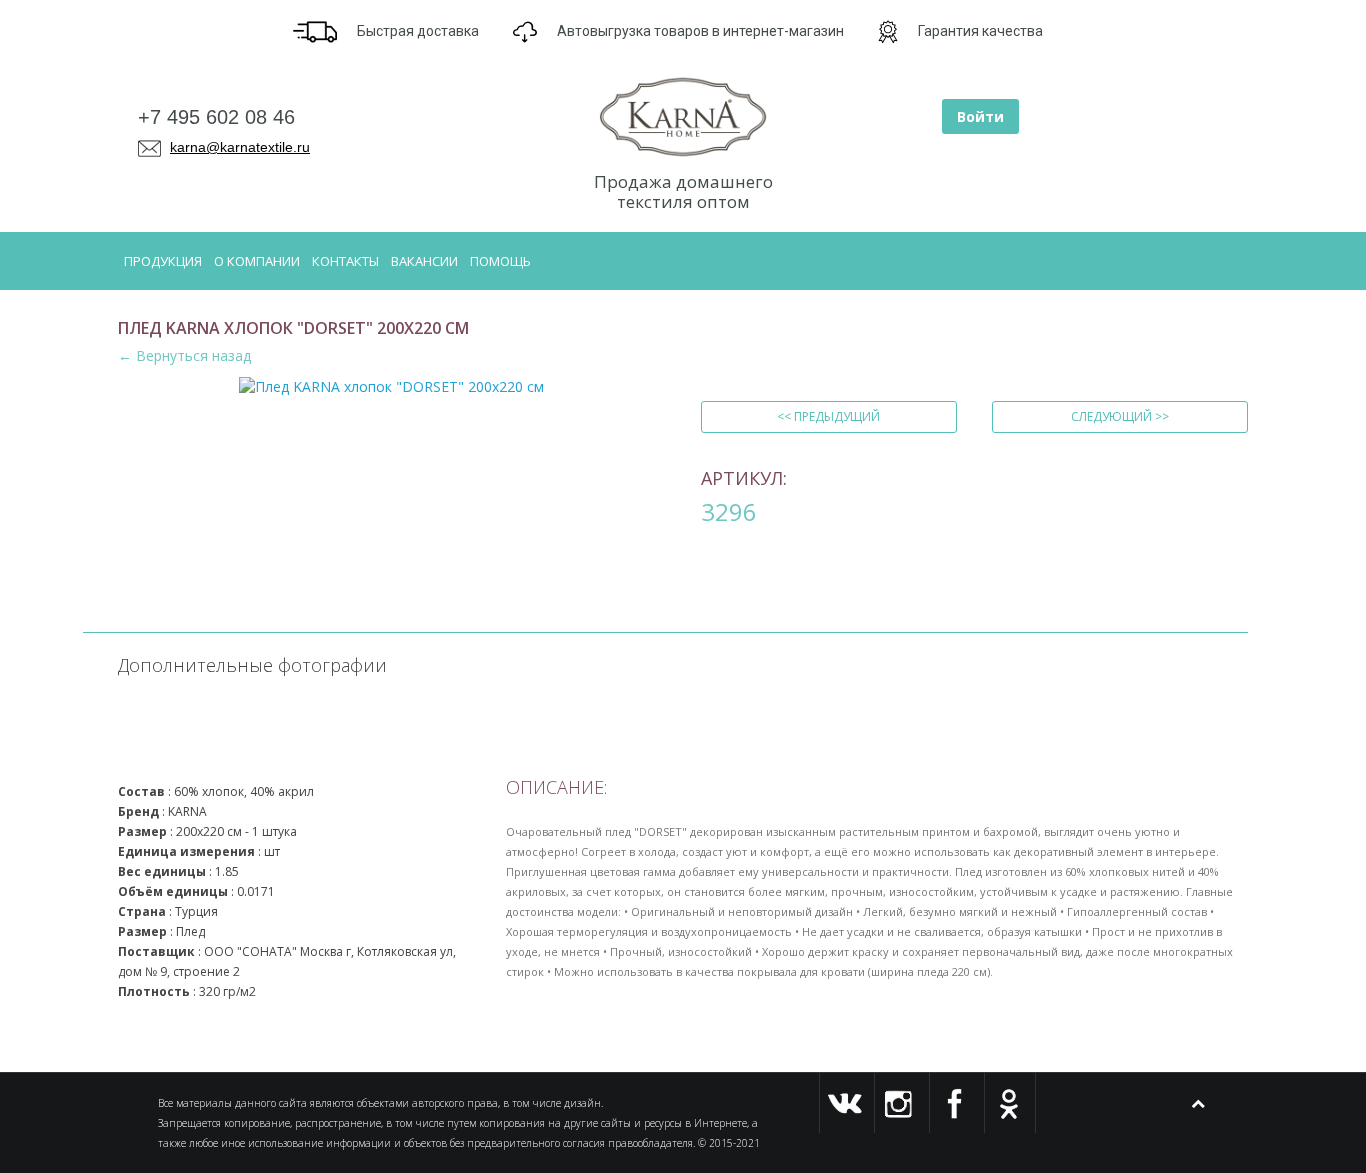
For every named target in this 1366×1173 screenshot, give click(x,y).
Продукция (163, 261)
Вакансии (424, 261)
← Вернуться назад (184, 355)
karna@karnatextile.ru (240, 147)
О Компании (257, 261)
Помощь (500, 261)
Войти (980, 116)
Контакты (345, 261)
